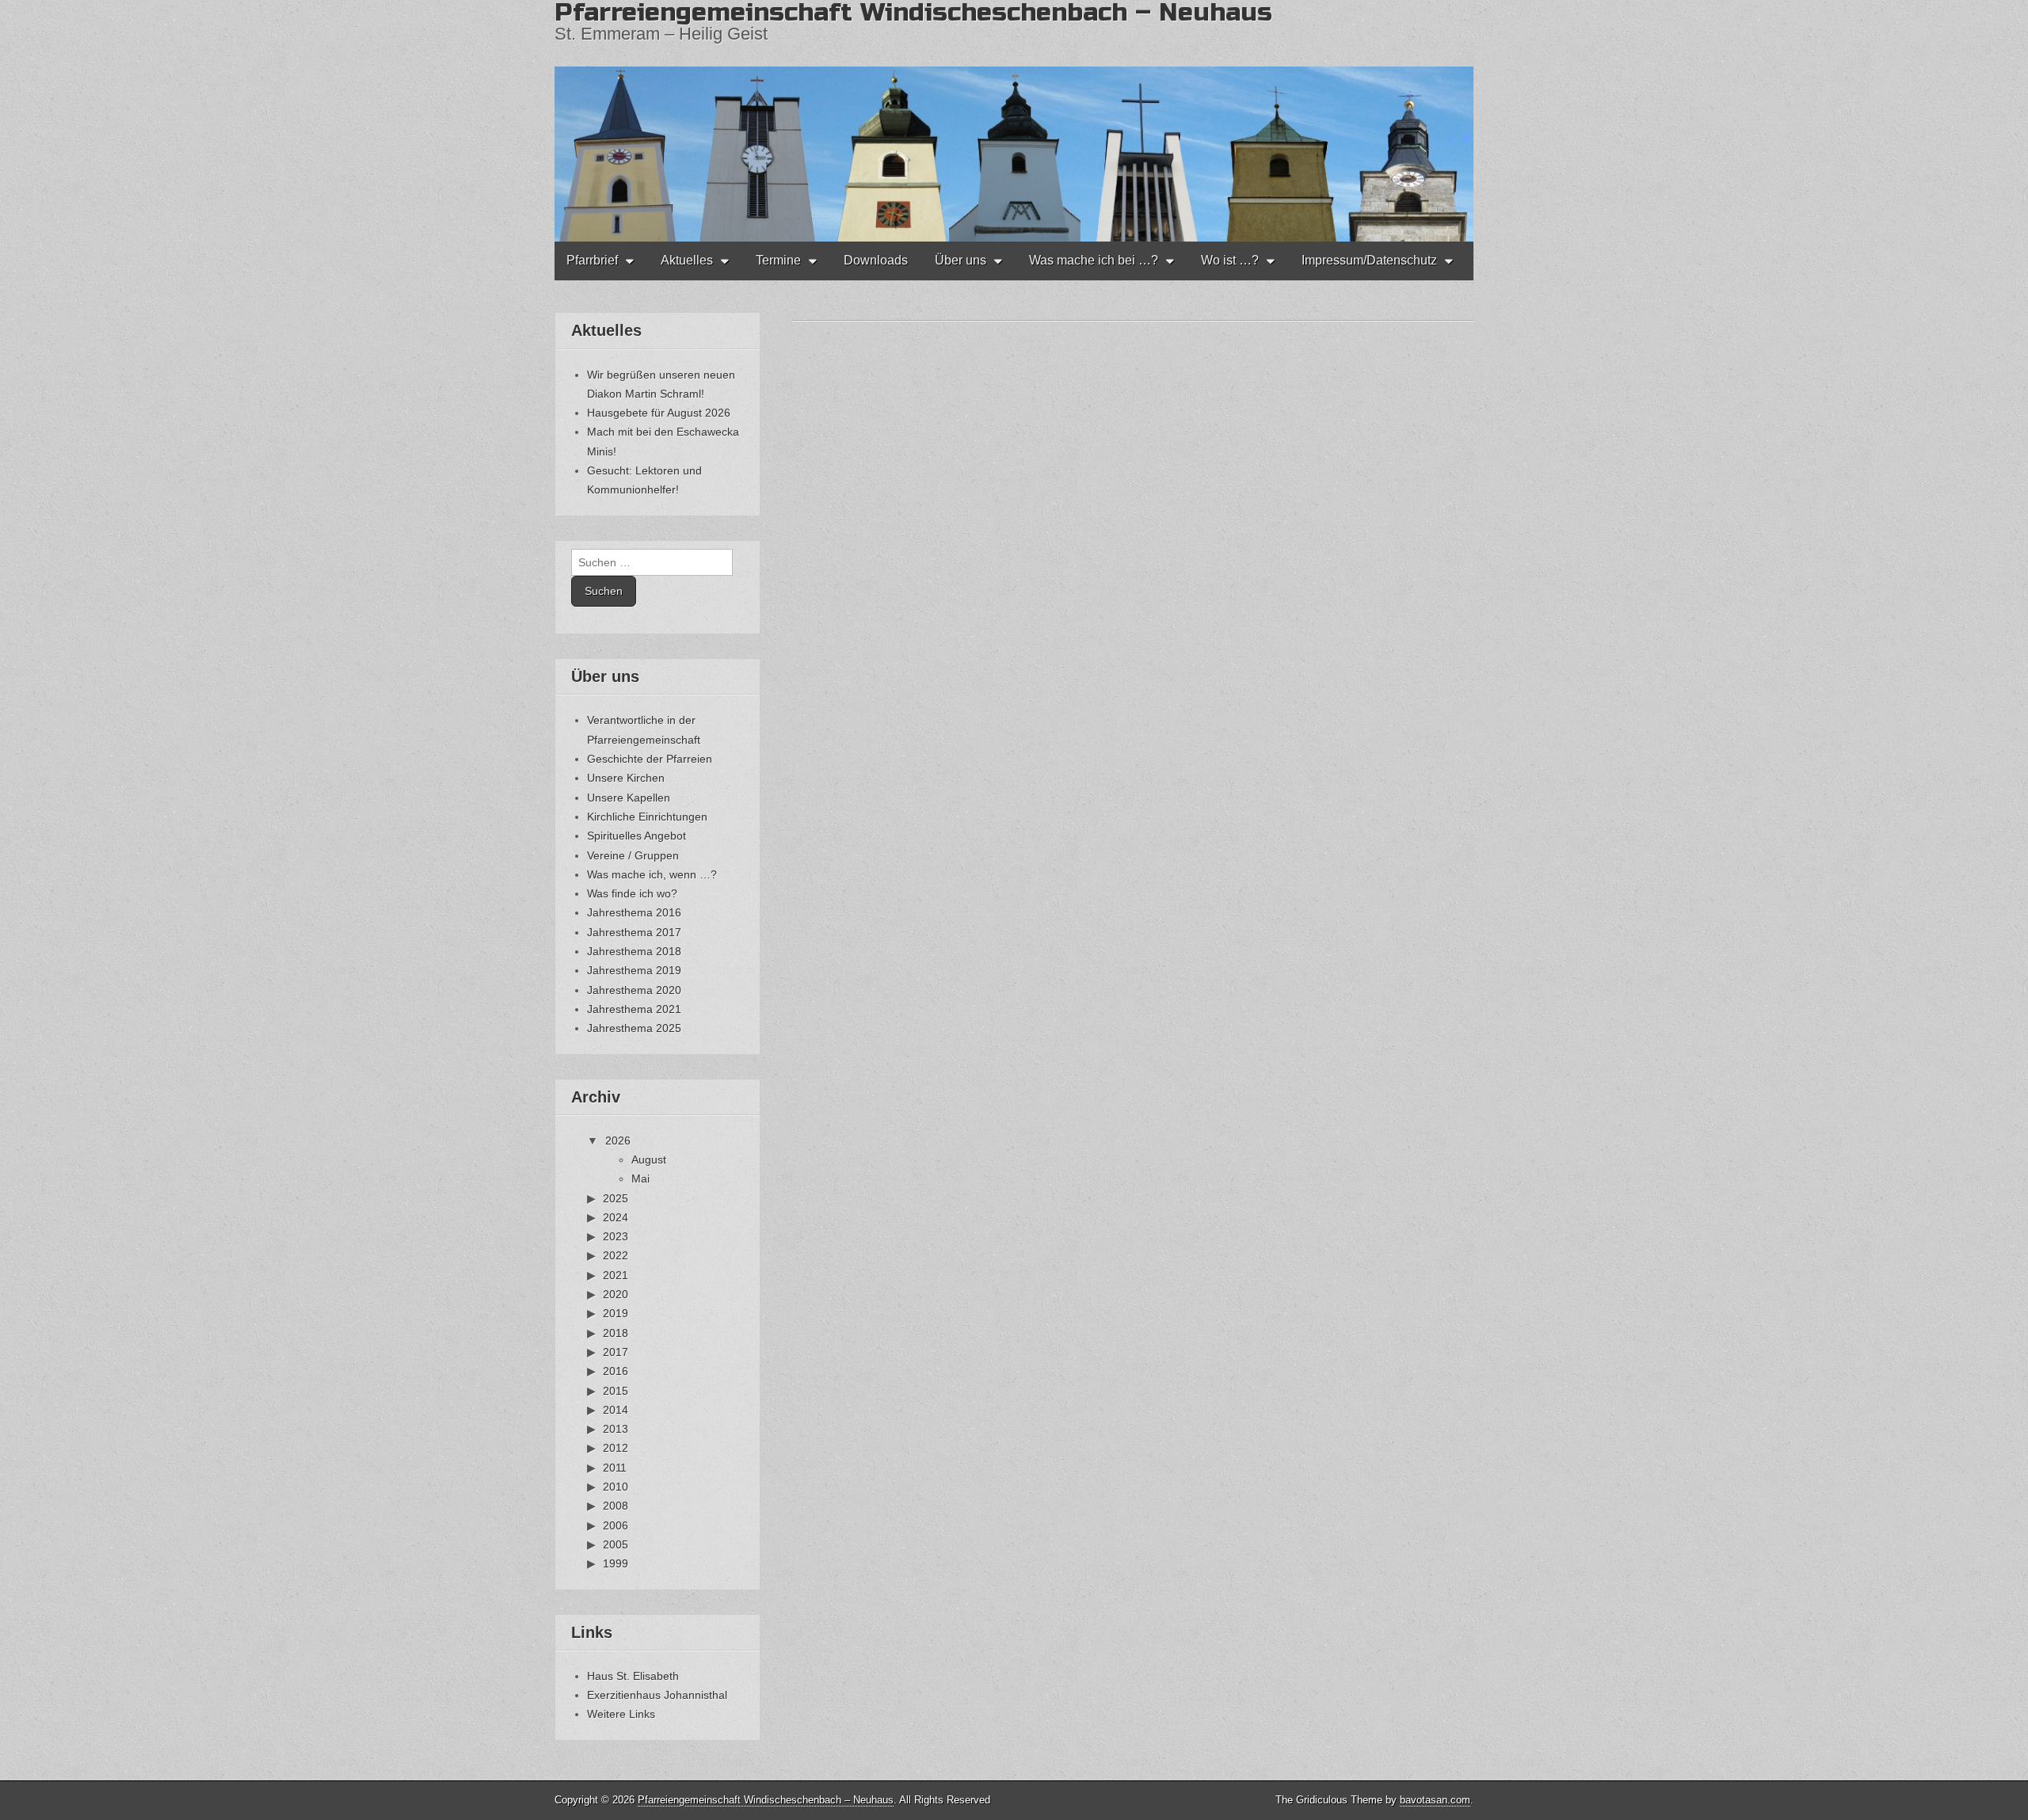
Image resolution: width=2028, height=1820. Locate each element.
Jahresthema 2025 (634, 1028)
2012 (616, 1448)
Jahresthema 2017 (634, 932)
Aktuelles (687, 260)
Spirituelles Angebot (637, 836)
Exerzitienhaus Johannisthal (657, 1695)
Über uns (961, 260)
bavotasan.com (1435, 1800)
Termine (778, 260)
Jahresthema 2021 (634, 1009)
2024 (616, 1217)
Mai (640, 1178)
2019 (616, 1313)
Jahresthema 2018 (634, 951)
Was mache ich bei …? (1094, 260)
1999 (616, 1563)
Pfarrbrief (592, 260)
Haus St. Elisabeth (633, 1676)
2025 (616, 1198)
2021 (616, 1275)
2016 (616, 1371)
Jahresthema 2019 (634, 970)
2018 (616, 1333)
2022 (616, 1255)
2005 (616, 1544)
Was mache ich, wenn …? (652, 874)
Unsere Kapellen (629, 798)
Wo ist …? (1230, 260)
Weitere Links (621, 1714)
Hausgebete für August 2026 (659, 413)
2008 (616, 1506)
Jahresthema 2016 (634, 912)
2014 (616, 1410)
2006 (616, 1525)
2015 (616, 1391)
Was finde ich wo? (632, 893)
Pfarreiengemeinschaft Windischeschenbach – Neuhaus (766, 1800)
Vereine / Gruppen (633, 855)
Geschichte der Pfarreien (650, 759)
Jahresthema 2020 (634, 990)
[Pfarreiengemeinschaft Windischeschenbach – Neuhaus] (1014, 121)
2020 (616, 1294)
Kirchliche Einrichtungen (647, 817)
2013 (616, 1429)
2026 (618, 1140)
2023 (616, 1236)
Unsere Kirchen (626, 778)
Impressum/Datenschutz (1369, 260)
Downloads (876, 260)
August (649, 1159)
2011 (615, 1468)
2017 (616, 1352)
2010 (616, 1487)
